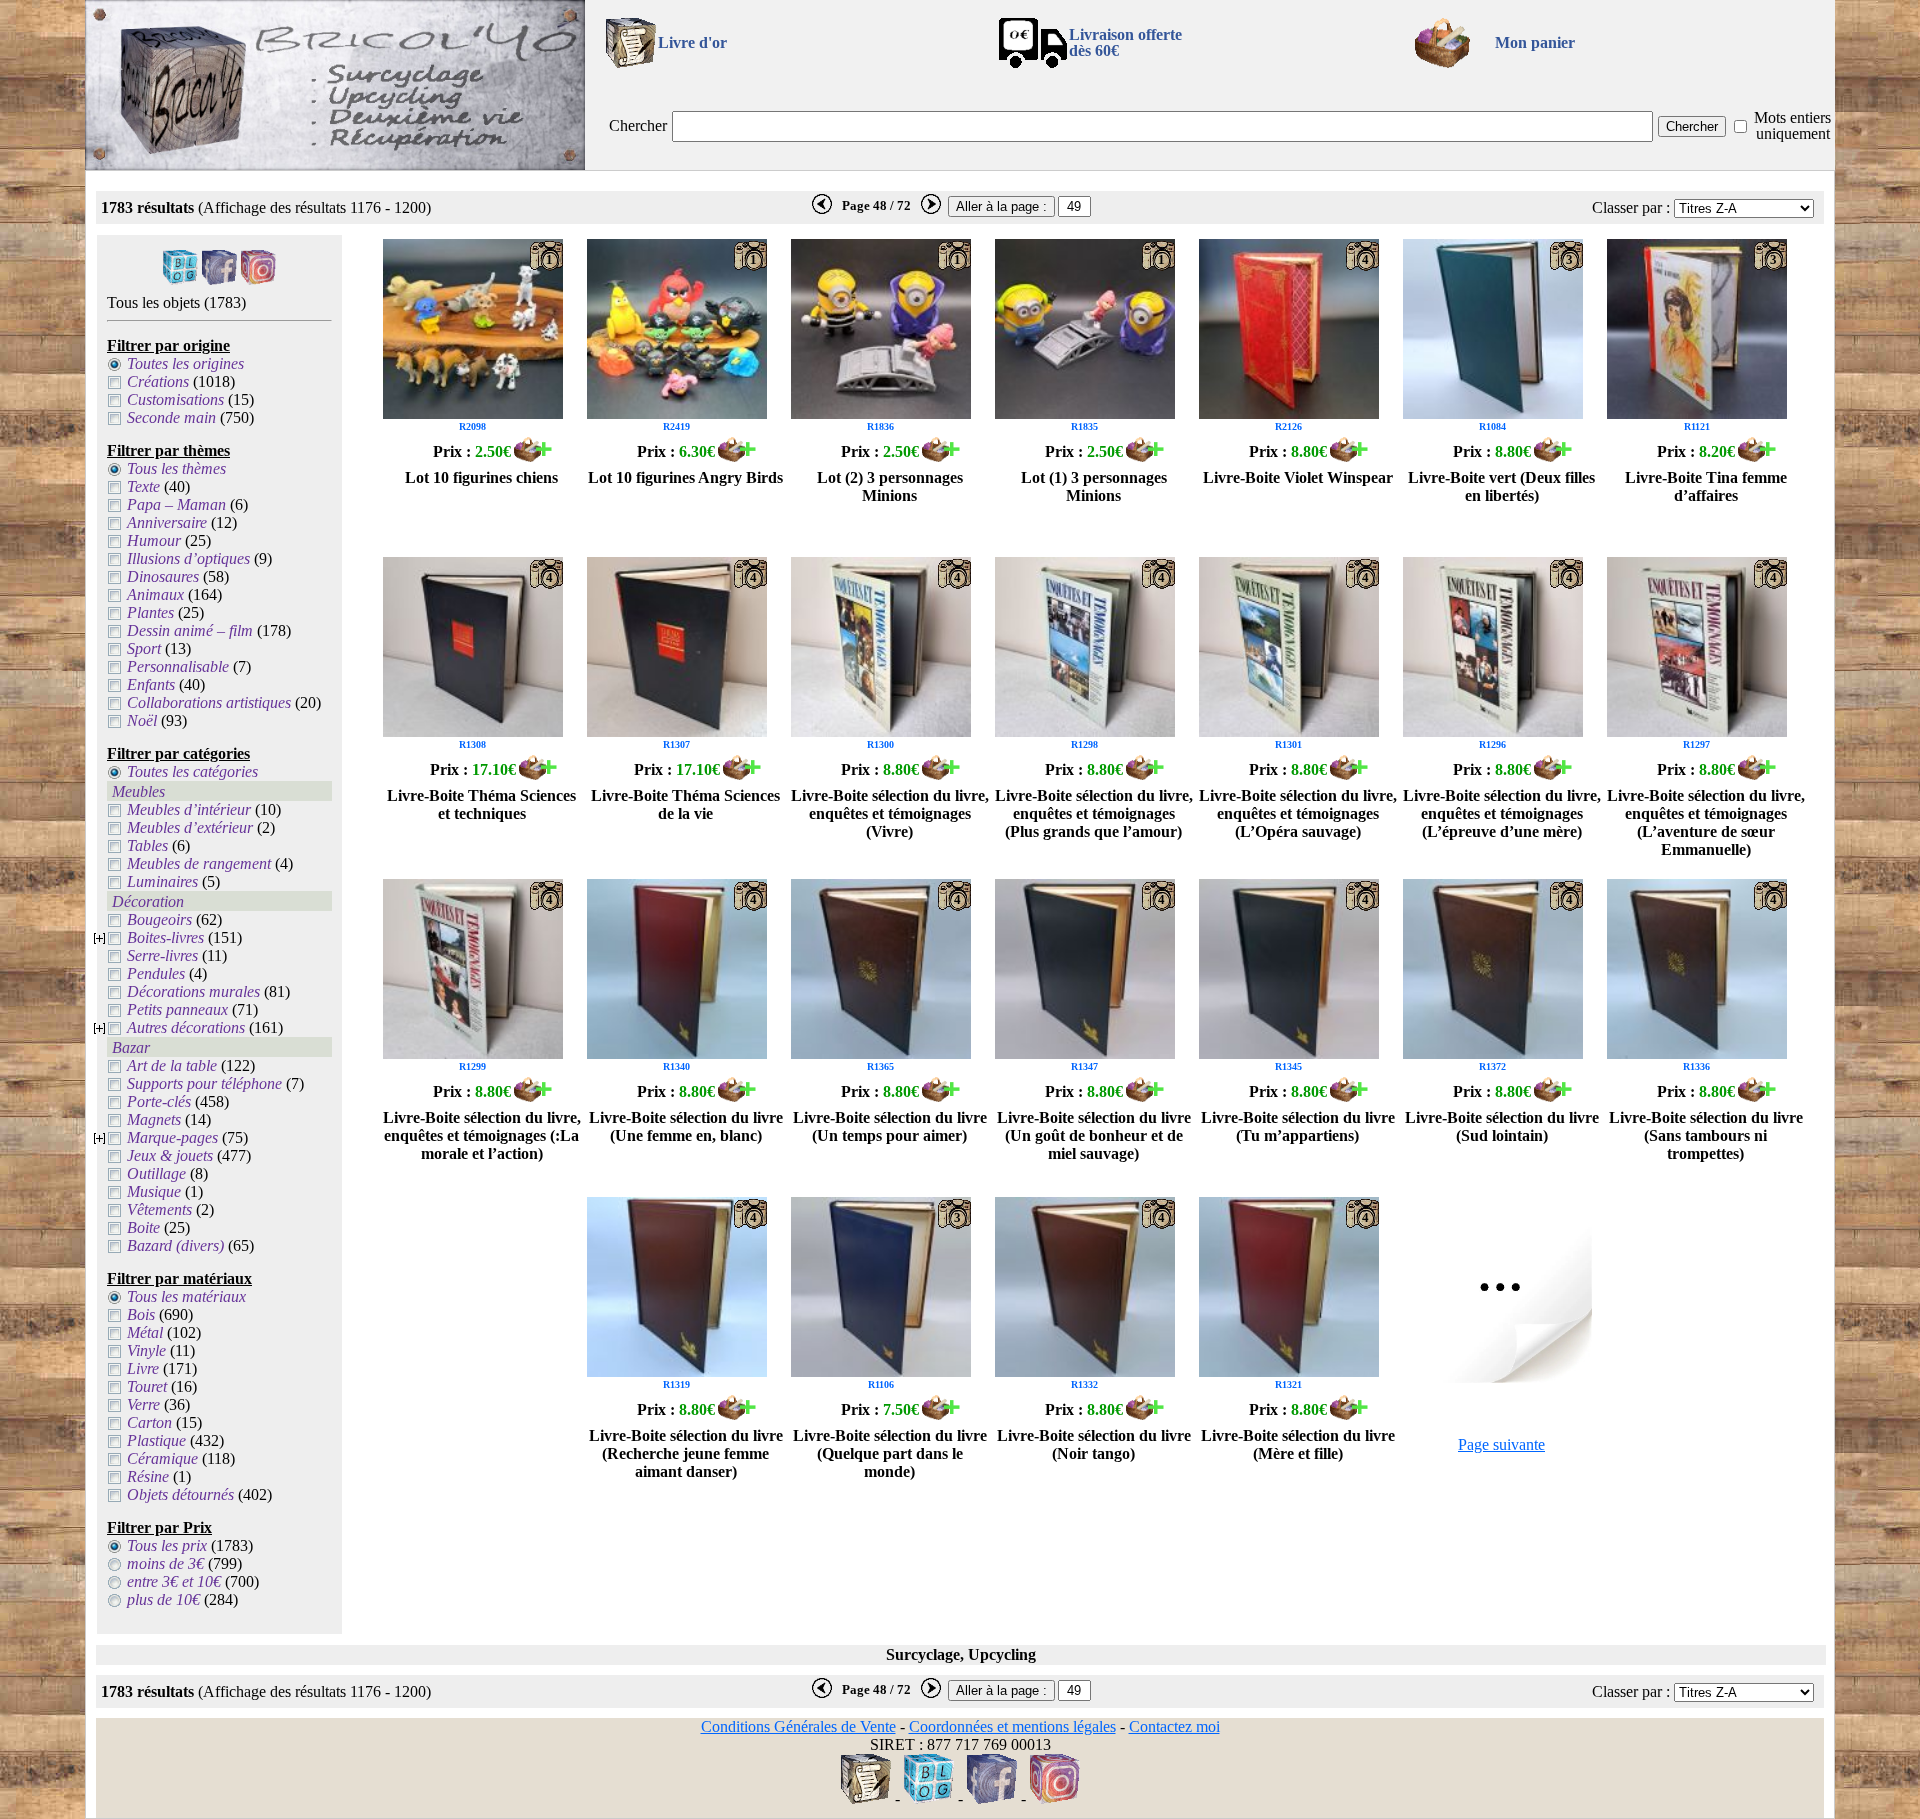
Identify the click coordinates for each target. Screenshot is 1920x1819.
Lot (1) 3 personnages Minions (1094, 486)
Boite (143, 1227)
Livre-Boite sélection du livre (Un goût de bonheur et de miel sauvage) (1094, 1135)
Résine (148, 1476)
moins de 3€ (165, 1563)
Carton (149, 1422)
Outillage (156, 1173)
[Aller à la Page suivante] (1502, 1377)
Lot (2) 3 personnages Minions (890, 486)
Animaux (155, 594)
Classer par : (1631, 207)
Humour (154, 540)
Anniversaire (167, 522)
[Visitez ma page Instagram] (258, 279)
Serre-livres (162, 955)
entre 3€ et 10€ (174, 1581)
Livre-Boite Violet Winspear (1298, 477)
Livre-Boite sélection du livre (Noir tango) (1094, 1444)
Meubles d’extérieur (190, 827)
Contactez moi (1174, 1726)
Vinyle (146, 1350)
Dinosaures (163, 576)
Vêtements (159, 1209)
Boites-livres (165, 937)
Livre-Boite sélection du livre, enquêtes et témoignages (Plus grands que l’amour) (1094, 813)
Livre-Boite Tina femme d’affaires (1706, 486)
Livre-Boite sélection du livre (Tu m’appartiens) (1298, 1126)
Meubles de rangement (199, 863)
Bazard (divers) (175, 1245)
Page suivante (1501, 1444)
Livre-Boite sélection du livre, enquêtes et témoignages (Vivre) (890, 813)
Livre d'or (692, 42)
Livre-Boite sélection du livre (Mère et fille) (1298, 1444)
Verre (143, 1404)
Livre (143, 1368)
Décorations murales (193, 991)
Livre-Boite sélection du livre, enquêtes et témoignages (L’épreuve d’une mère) (1502, 813)
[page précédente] (822, 210)
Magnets (154, 1119)
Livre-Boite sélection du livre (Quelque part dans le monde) (890, 1453)
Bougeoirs (159, 919)
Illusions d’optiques (188, 558)
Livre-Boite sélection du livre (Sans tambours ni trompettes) (1706, 1135)
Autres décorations (186, 1027)
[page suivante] (931, 210)
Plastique (156, 1440)
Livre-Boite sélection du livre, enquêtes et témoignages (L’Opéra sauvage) (1298, 813)
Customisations (175, 399)
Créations (158, 381)
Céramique (162, 1458)
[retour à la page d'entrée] (335, 164)
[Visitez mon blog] (180, 279)
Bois (141, 1314)
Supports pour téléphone (204, 1083)
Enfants (151, 684)
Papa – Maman (176, 504)
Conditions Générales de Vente (798, 1726)
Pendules (156, 973)
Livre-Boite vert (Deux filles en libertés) (1501, 486)
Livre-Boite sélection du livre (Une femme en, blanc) (686, 1126)
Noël (142, 720)
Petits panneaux (177, 1009)
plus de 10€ (163, 1599)
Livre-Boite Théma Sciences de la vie (685, 804)
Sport (144, 648)
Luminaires (162, 881)
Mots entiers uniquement (1792, 125)
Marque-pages (172, 1137)
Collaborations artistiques (209, 702)
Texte (143, 486)
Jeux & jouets (170, 1155)
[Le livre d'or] (866, 1798)
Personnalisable (178, 666)
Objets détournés (180, 1494)
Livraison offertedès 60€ (1125, 42)
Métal (145, 1332)
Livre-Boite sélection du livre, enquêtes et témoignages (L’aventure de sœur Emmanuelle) (1706, 822)
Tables (147, 845)
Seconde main (171, 417)
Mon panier (1535, 42)
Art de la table (172, 1065)
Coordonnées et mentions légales (1012, 1726)
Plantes (150, 612)
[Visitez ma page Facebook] (219, 279)
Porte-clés (159, 1101)
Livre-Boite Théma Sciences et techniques (481, 804)
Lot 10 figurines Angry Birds (685, 477)
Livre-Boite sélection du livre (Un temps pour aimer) (890, 1126)
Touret (147, 1386)
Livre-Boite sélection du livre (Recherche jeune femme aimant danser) (686, 1453)
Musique (154, 1191)
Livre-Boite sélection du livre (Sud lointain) (1502, 1126)
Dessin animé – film (190, 630)
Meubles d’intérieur (189, 809)
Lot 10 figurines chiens (481, 477)
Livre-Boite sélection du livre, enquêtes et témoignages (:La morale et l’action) (482, 1135)
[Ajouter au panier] (533, 456)
